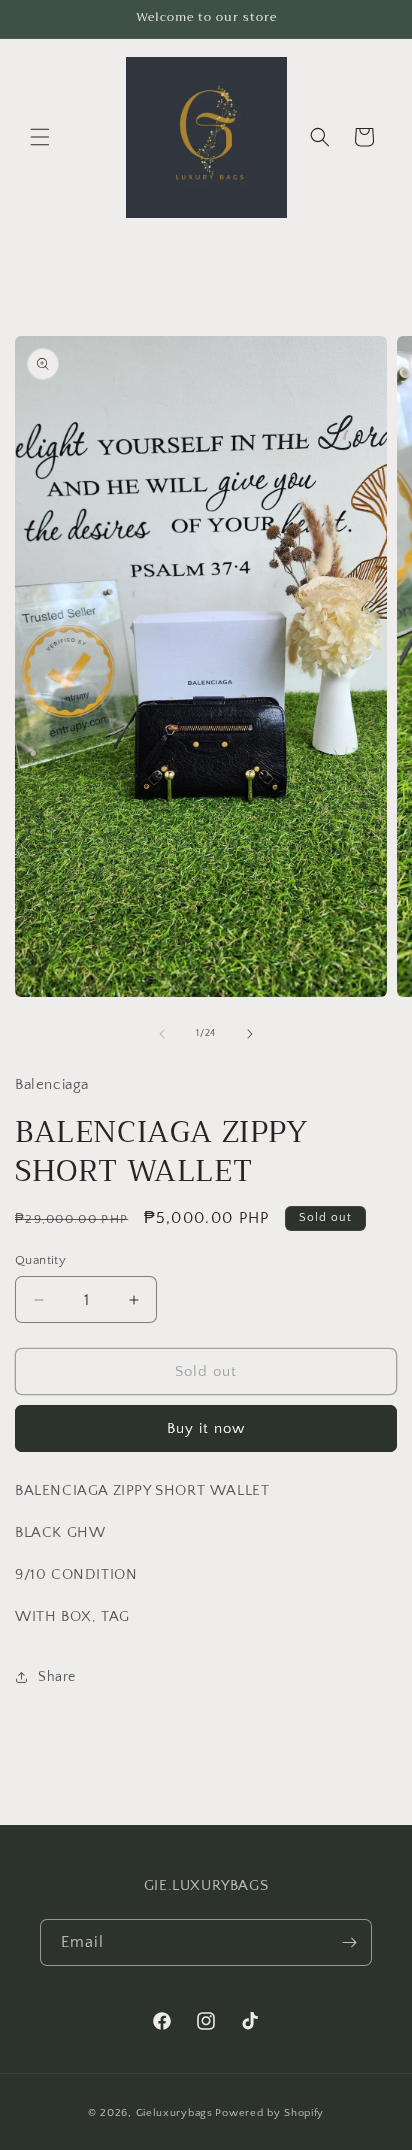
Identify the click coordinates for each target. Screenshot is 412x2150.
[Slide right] (250, 1034)
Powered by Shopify (269, 2113)
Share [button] (57, 1677)
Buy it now (206, 1428)
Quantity (40, 1260)
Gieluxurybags (174, 2113)
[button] (40, 137)
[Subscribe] (349, 1942)
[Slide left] (162, 1034)
